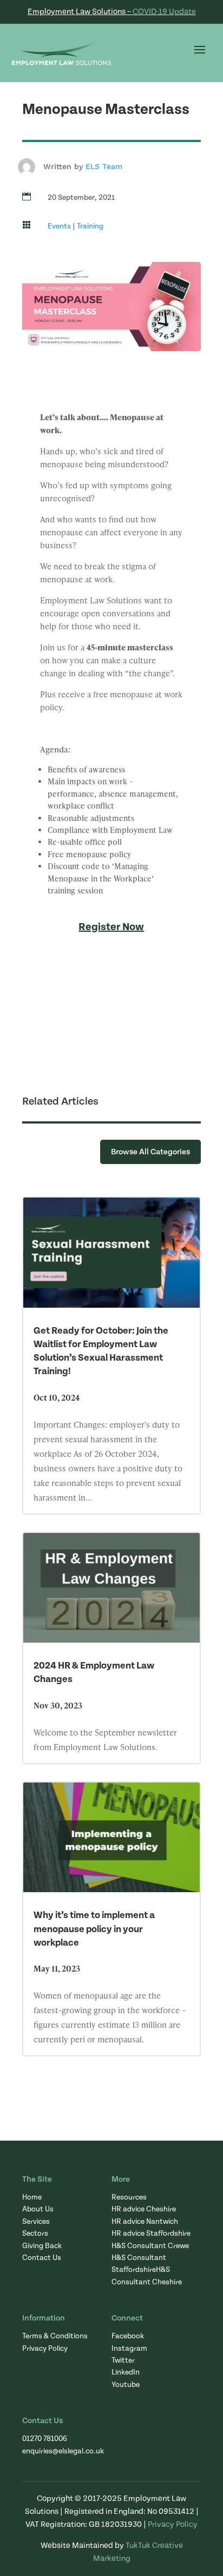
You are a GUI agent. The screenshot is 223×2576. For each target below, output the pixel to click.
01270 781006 (45, 2439)
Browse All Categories (150, 1152)
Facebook (128, 2336)
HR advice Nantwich (145, 2222)
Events (59, 226)
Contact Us (42, 2258)
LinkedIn (126, 2372)
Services (36, 2222)
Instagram (129, 2349)
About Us (38, 2209)
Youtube (126, 2385)
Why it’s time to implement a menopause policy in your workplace (94, 1929)
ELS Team (104, 166)
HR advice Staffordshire (151, 2234)
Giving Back (42, 2246)
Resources (129, 2197)
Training (90, 226)
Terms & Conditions (55, 2336)
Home (32, 2197)
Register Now (111, 927)
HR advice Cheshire (144, 2209)
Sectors (35, 2234)
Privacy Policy (45, 2349)
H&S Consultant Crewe (150, 2246)
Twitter (123, 2360)
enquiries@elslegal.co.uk (63, 2451)
